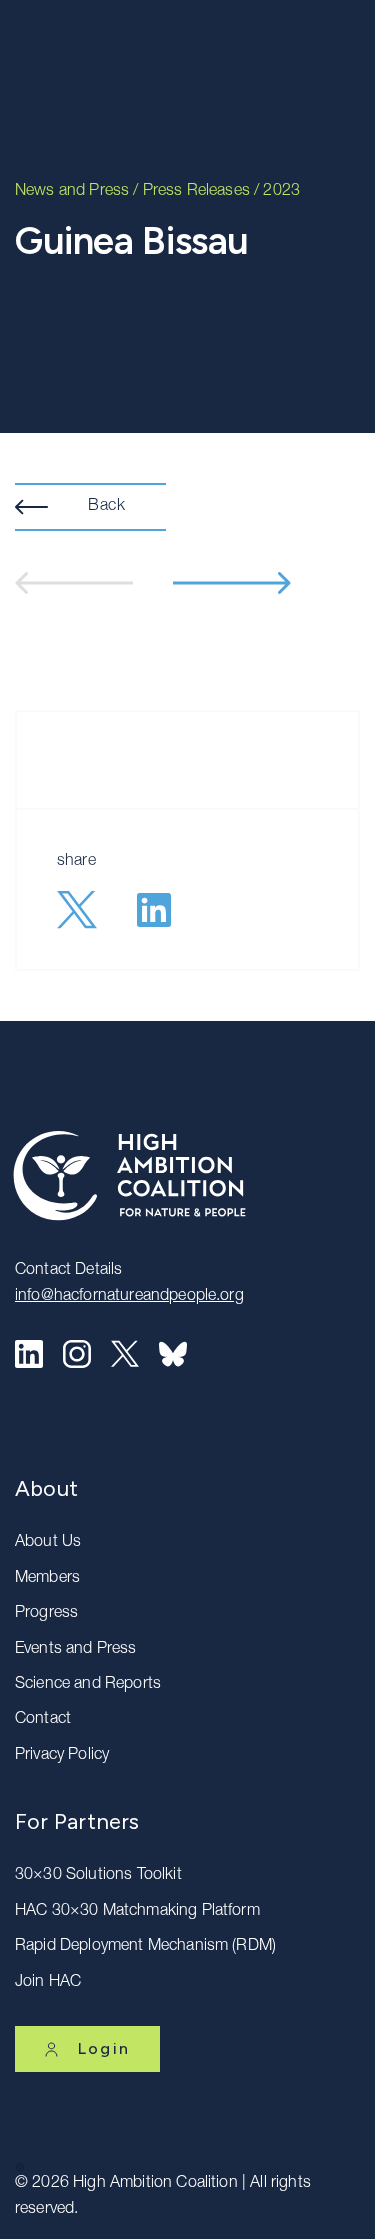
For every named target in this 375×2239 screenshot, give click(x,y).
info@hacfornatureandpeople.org (129, 1297)
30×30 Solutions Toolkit (98, 1876)
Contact (43, 1720)
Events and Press (76, 1650)
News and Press (72, 192)
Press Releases (196, 192)
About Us (48, 1543)
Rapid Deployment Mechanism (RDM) (145, 1947)
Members (47, 1579)
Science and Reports (88, 1685)
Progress (46, 1614)
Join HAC (48, 1983)
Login (104, 2048)
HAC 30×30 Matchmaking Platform (137, 1912)
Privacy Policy (62, 1756)
